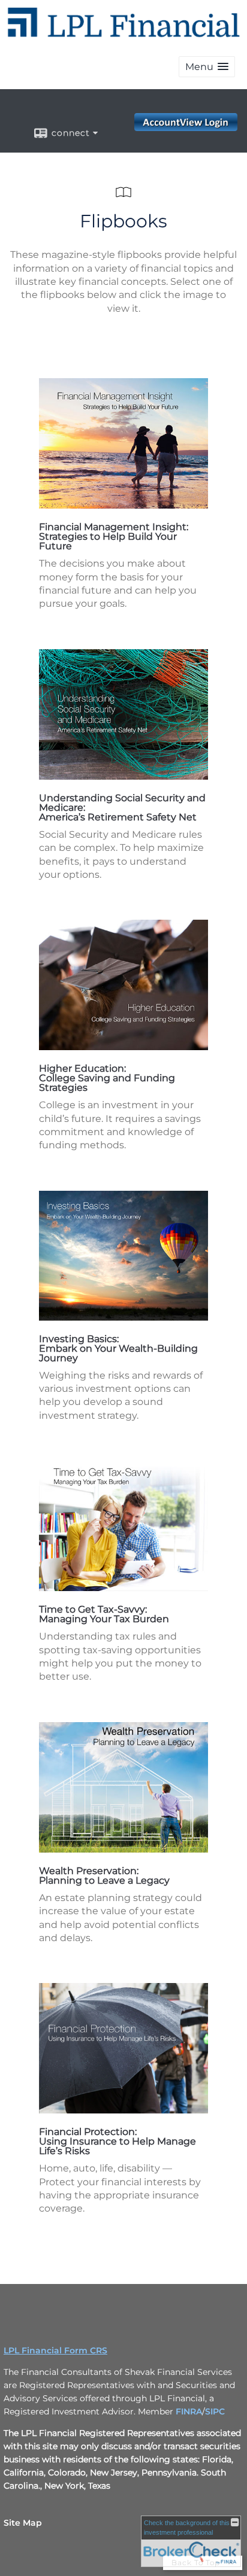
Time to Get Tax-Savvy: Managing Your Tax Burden (104, 1614)
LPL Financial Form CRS (55, 2350)
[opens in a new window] (123, 505)
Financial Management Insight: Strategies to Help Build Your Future (114, 536)
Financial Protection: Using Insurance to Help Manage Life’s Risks (118, 2141)
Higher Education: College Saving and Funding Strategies (107, 1078)
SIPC (215, 2411)
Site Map (23, 2523)
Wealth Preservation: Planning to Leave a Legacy (104, 1876)
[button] (207, 67)
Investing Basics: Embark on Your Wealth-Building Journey (118, 1348)
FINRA (189, 2411)
